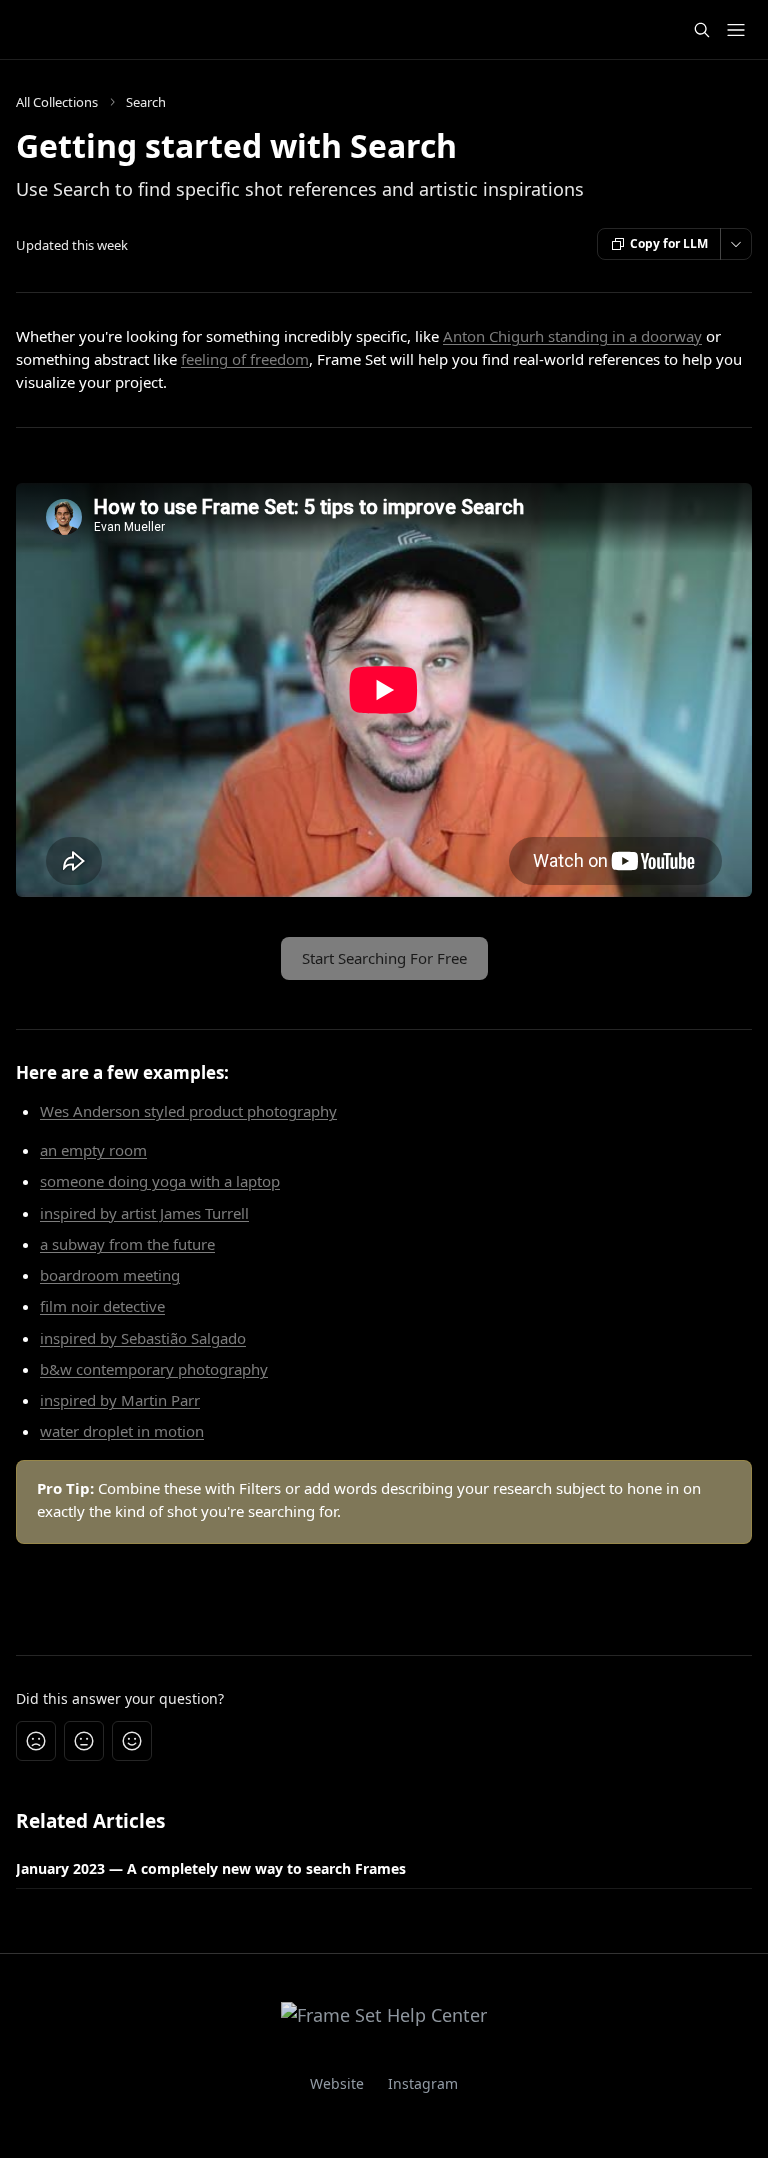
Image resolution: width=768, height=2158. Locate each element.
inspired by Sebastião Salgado (143, 1338)
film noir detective (102, 1306)
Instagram (423, 2083)
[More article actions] (736, 244)
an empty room (93, 1150)
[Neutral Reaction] (84, 1741)
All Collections (57, 102)
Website (337, 2083)
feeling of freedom (245, 359)
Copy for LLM (669, 243)
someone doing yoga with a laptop (160, 1181)
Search (146, 102)
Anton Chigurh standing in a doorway (572, 336)
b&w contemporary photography (154, 1369)
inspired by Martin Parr (120, 1400)
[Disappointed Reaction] (36, 1741)
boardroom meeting (110, 1275)
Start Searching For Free (384, 958)
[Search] (702, 30)
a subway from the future (127, 1244)
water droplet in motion (122, 1431)
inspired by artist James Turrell (144, 1213)
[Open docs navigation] (736, 30)
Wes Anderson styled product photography (188, 1111)
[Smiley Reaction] (132, 1741)
